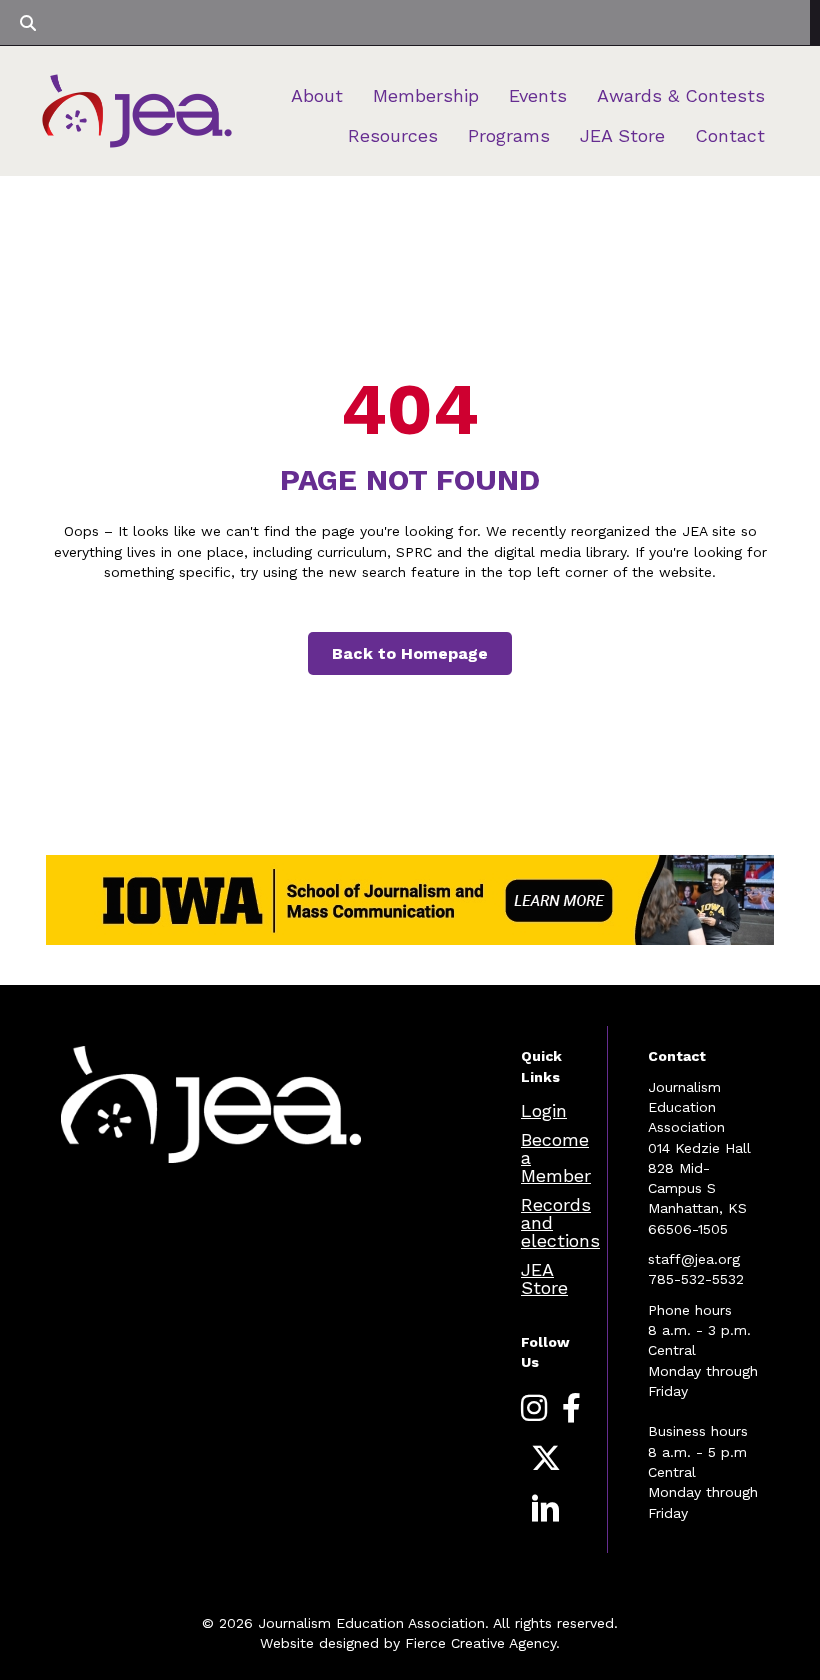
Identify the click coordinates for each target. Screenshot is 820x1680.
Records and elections (560, 1222)
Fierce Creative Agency (480, 1643)
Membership (426, 95)
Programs (509, 135)
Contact (730, 135)
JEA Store (622, 135)
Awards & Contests (681, 95)
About (317, 95)
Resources (393, 135)
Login (544, 1110)
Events (538, 95)
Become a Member (556, 1157)
